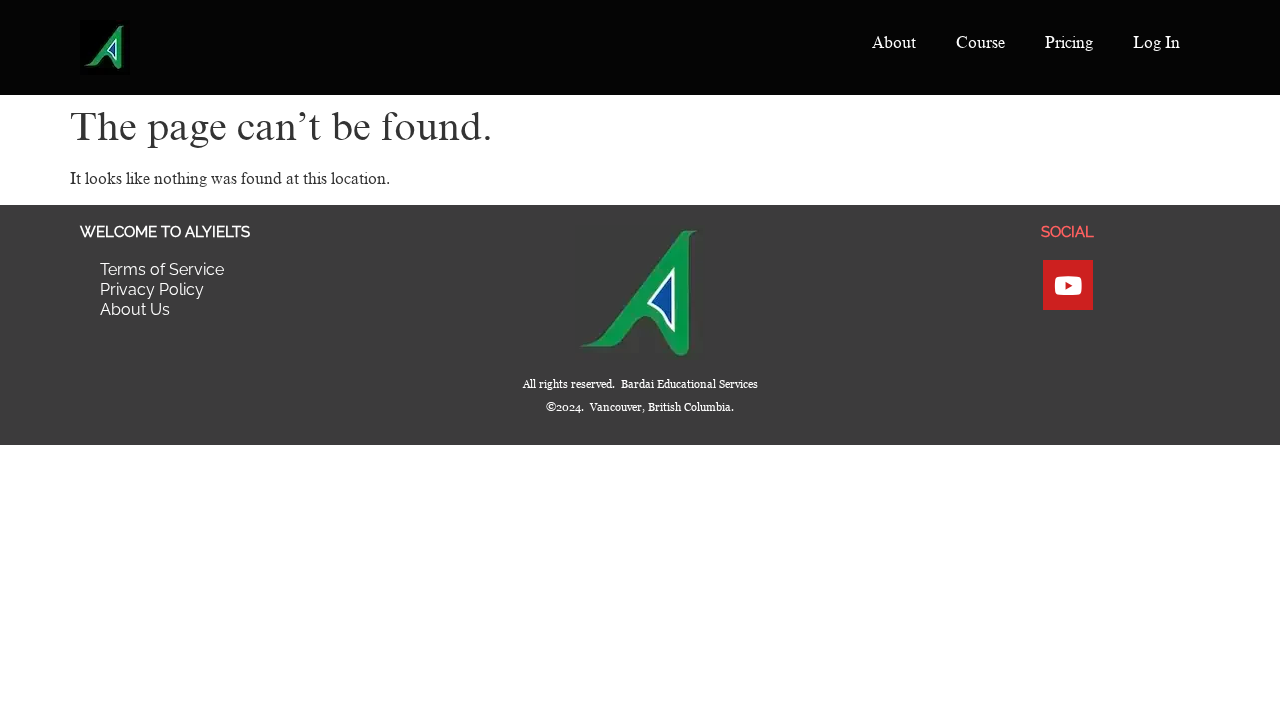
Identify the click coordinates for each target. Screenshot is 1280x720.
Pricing (1069, 43)
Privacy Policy (152, 289)
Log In (1156, 43)
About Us (135, 309)
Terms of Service (162, 269)
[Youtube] (1068, 285)
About (894, 43)
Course (980, 43)
